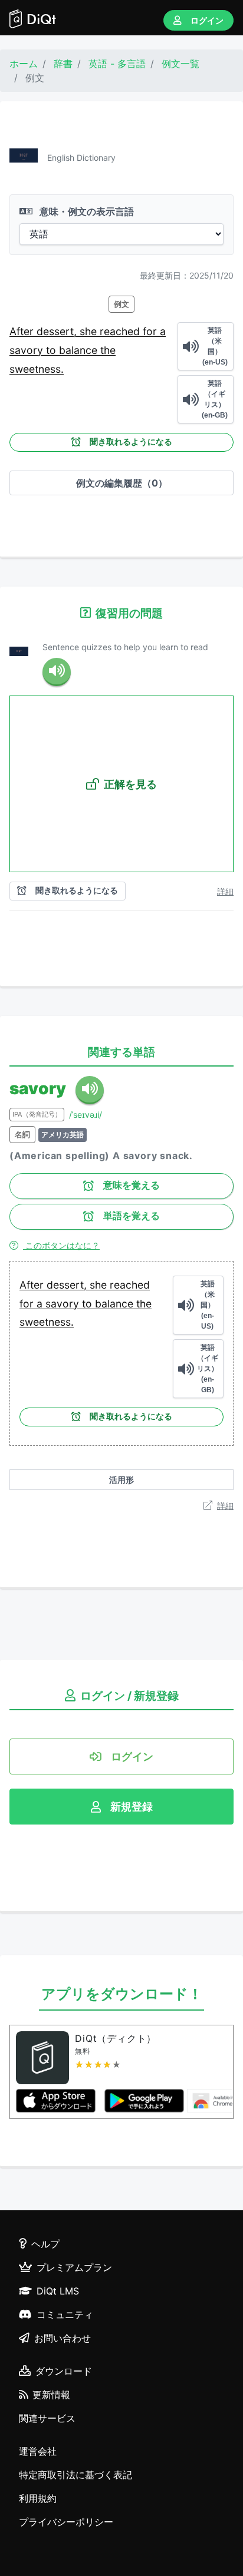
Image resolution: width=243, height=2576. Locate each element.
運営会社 (38, 2451)
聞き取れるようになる (131, 442)
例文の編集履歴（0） (122, 483)
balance (80, 350)
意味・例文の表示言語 (86, 211)
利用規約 (38, 2498)
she (90, 331)
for (151, 331)
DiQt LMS (58, 2291)
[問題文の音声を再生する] (57, 672)
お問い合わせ (63, 2338)
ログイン (207, 20)
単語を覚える (132, 1216)
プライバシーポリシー (66, 2522)
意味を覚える (132, 1185)
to (52, 350)
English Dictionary (81, 158)
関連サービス (47, 2418)
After (23, 331)
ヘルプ (45, 2244)
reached (121, 331)
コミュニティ (65, 2315)
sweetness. (37, 369)
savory (28, 350)
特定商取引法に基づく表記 (75, 2475)
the (108, 350)
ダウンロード (64, 2371)
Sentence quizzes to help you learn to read (125, 647)
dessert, (58, 331)
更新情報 (51, 2395)
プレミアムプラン (74, 2267)
